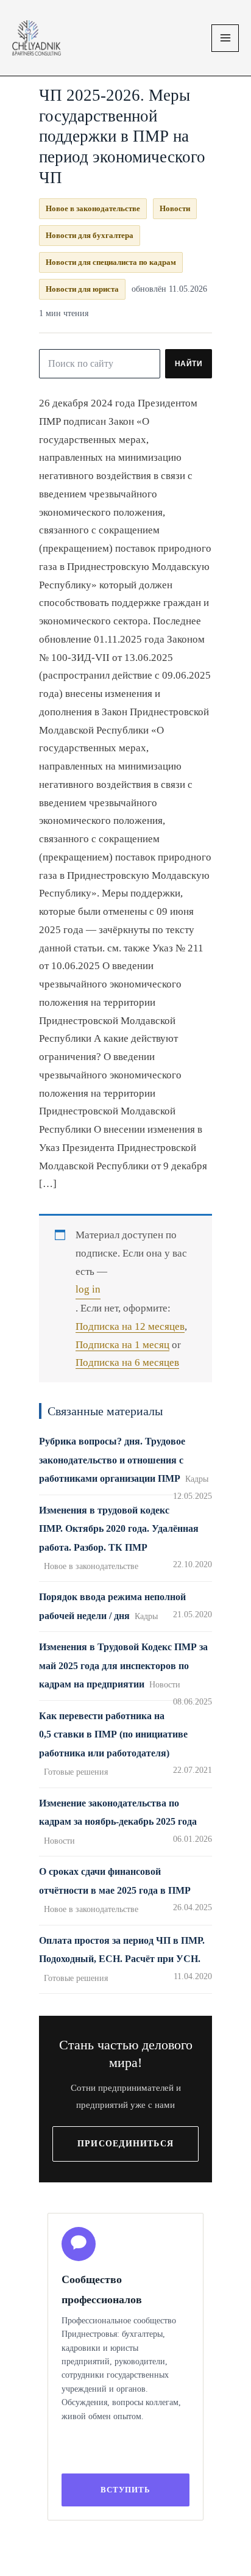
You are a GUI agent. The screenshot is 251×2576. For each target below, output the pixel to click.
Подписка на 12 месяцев (130, 1326)
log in (88, 1289)
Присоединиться (125, 2144)
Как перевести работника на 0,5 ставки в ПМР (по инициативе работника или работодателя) (113, 1734)
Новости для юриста (82, 289)
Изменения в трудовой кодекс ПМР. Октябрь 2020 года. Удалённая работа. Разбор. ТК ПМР (119, 1529)
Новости (175, 208)
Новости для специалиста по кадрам (111, 262)
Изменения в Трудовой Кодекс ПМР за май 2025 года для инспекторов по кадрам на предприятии (123, 1665)
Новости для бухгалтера (90, 235)
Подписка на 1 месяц (122, 1345)
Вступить (125, 2490)
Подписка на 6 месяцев (127, 1362)
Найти (189, 364)
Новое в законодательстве (93, 208)
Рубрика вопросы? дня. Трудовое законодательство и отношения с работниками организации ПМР (112, 1460)
